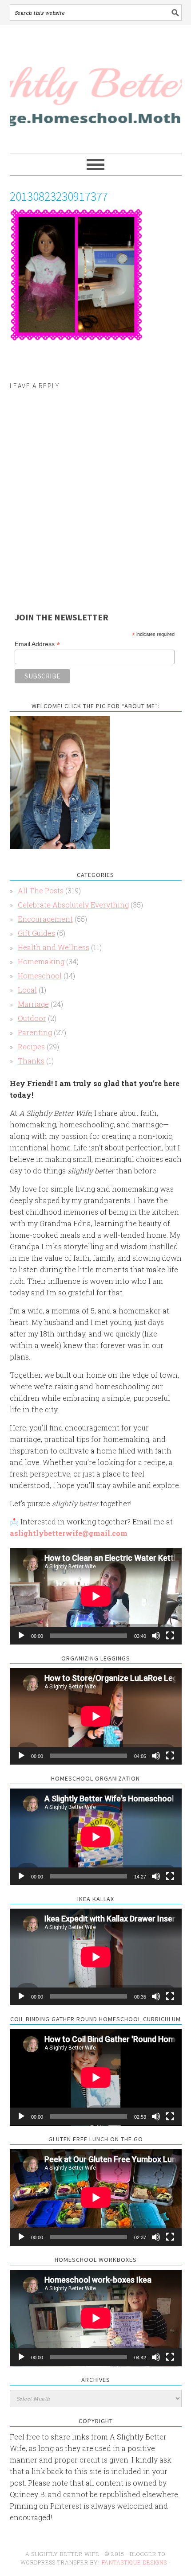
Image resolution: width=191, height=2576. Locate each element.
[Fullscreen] (170, 1636)
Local (27, 990)
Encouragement (45, 919)
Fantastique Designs (135, 2562)
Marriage (33, 1004)
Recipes (31, 1046)
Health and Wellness (54, 947)
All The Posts (41, 890)
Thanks (31, 1061)
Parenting (35, 1032)
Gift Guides (36, 933)
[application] (96, 1596)
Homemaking (41, 961)
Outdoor (32, 1018)
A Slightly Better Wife (96, 90)
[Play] (21, 1636)
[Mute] (156, 1636)
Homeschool (40, 976)
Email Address (37, 644)
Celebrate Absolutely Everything (73, 905)
